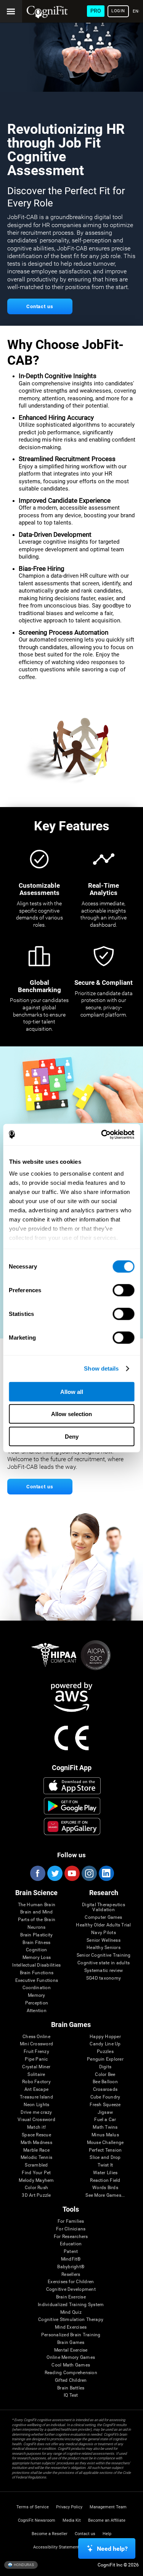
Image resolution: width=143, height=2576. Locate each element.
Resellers (71, 2275)
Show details (101, 1368)
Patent (71, 2252)
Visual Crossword (36, 2120)
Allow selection (71, 1414)
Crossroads (105, 2090)
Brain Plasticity (36, 1935)
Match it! (36, 2127)
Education (71, 2244)
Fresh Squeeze (105, 2105)
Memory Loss (37, 1958)
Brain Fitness (36, 1943)
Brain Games (71, 2343)
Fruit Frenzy (36, 2052)
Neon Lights (37, 2105)
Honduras (23, 2564)
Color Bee (105, 2075)
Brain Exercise (71, 2297)
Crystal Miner (36, 2067)
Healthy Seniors (104, 1948)
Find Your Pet (36, 2173)
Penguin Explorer (105, 2059)
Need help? (112, 2549)
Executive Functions (37, 1981)
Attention (37, 2011)
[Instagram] (89, 1873)
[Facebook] (37, 1873)
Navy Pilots (104, 1933)
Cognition (36, 1950)
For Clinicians (71, 2229)
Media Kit (72, 2520)
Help (107, 2534)
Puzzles (105, 2052)
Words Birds (105, 2188)
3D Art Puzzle (36, 2195)
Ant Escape (36, 2090)
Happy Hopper (105, 2037)
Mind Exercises (71, 2327)
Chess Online (36, 2037)
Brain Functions (37, 1973)
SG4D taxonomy (104, 1978)
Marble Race (36, 2150)
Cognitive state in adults (104, 1963)
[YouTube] (72, 1873)
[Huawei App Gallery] (72, 1826)
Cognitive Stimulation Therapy (71, 2320)
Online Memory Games (71, 2358)
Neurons (37, 1927)
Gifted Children (71, 2380)
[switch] (123, 1290)
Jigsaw (105, 2112)
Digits (105, 2067)
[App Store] (72, 1786)
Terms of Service (33, 2507)
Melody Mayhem (36, 2181)
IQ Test (71, 2395)
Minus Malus (105, 2135)
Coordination (37, 1988)
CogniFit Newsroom (37, 2520)
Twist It (105, 2165)
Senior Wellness (104, 1940)
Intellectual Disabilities (36, 1965)
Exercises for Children (71, 2282)
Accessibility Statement (56, 2547)
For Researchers (71, 2237)
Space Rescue (36, 2135)
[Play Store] (72, 1806)
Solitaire (36, 2075)
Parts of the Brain (37, 1920)
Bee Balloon (105, 2082)
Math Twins (105, 2127)
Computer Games (103, 1917)
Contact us (85, 2534)
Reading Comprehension (71, 2373)
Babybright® (71, 2267)
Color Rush (36, 2188)
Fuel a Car (105, 2120)
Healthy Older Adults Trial (103, 1925)
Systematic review (104, 1971)
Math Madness (36, 2143)
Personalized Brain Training (71, 2335)
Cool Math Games (71, 2365)
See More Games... (105, 2195)
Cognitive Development (71, 2289)
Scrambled (36, 2165)
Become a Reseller (50, 2534)
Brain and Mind (36, 1912)
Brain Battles (71, 2388)
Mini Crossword (36, 2044)
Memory (36, 1995)
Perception (37, 2003)
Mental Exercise (71, 2350)
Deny (72, 1436)
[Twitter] (55, 1873)
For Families (71, 2221)
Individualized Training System (71, 2305)
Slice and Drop (105, 2158)
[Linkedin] (106, 1873)
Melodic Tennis (36, 2158)
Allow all (72, 1391)
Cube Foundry (105, 2097)
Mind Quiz (71, 2312)
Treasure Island (36, 2097)
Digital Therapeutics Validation (104, 1908)
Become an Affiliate (107, 2520)
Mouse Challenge (105, 2143)
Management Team (108, 2507)
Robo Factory (36, 2082)
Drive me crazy (36, 2112)
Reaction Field (105, 2181)
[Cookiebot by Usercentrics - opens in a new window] (102, 1135)
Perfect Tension (105, 2150)
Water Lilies (105, 2173)
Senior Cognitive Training (104, 1955)
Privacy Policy (69, 2507)
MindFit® (71, 2259)
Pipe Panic (36, 2059)
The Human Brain (37, 1905)
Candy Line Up (105, 2044)
